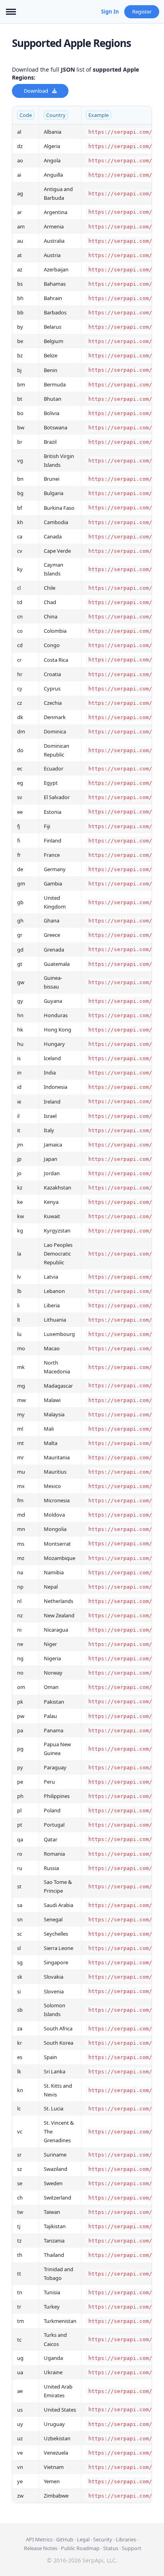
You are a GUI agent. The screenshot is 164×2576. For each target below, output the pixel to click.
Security (103, 2539)
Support (132, 2548)
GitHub (65, 2539)
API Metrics (39, 2539)
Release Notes (41, 2548)
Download (36, 91)
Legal (83, 2539)
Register (142, 12)
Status (111, 2548)
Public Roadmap (80, 2548)
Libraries (126, 2539)
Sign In (110, 12)
